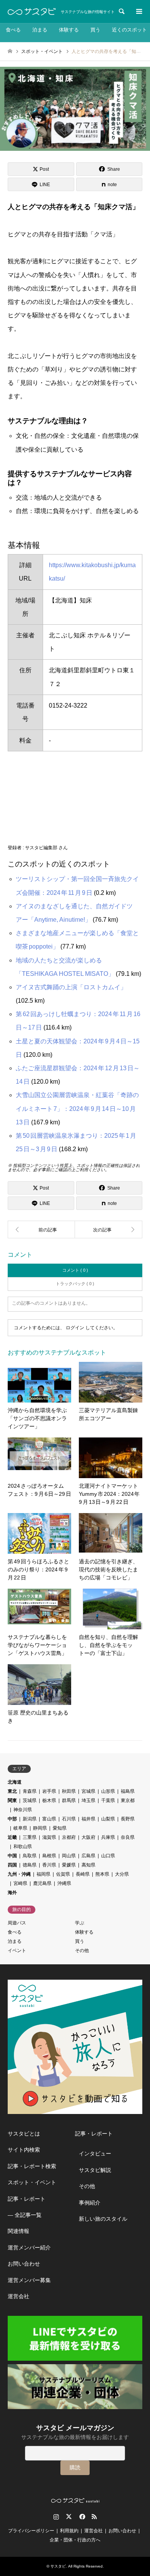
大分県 (122, 1874)
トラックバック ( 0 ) (75, 1284)
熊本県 (102, 1874)
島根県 (49, 1856)
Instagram (56, 2517)
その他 (82, 1951)
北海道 (15, 1782)
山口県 (108, 1856)
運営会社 (18, 2296)
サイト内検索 (24, 2150)
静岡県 (40, 1828)
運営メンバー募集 (29, 2280)
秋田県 (69, 1791)
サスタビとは (24, 2134)
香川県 (49, 1865)
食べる (13, 30)
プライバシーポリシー (31, 2531)
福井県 (88, 1819)
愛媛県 (69, 1865)
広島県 (88, 1856)
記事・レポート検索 (32, 2166)
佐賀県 (63, 1874)
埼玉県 (88, 1800)
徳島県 (30, 1865)
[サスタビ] (32, 12)
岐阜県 (20, 1828)
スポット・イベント (32, 2182)
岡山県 (69, 1856)
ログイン (75, 1328)
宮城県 (88, 1791)
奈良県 (128, 1837)
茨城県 (30, 1800)
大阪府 (88, 1837)
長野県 (128, 1819)
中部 (12, 1819)
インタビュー (95, 2154)
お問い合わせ (24, 2264)
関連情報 (18, 2231)
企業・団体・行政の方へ (75, 2540)
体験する (69, 30)
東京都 (128, 1800)
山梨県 (108, 1819)
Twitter (69, 2517)
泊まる (40, 30)
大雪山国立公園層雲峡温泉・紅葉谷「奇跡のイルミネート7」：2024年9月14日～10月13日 (77, 1108)
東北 (12, 1791)
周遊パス (17, 1923)
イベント (17, 1951)
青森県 (30, 1791)
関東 (12, 1800)
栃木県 (49, 1800)
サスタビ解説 (95, 2170)
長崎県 (83, 1874)
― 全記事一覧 (25, 2215)
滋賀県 (49, 1837)
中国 (12, 1856)
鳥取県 (30, 1856)
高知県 (88, 1865)
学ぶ (80, 1923)
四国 (12, 1865)
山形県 (108, 1791)
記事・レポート (27, 2199)
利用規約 (69, 2531)
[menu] (138, 12)
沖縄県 (64, 1883)
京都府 (69, 1837)
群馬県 (69, 1800)
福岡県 (43, 1874)
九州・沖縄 (19, 1874)
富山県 (49, 1819)
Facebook (82, 2517)
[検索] (121, 12)
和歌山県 (23, 1847)
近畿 (12, 1837)
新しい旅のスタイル (103, 2219)
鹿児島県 (42, 1883)
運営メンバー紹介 (29, 2248)
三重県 (30, 1837)
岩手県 (49, 1791)
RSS (94, 2517)
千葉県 (108, 1800)
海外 (12, 1893)
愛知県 (60, 1828)
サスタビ (58, 2566)
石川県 (69, 1819)
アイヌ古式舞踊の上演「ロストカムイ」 (71, 987)
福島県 (128, 1791)
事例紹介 (90, 2203)
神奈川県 (23, 1810)
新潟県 (30, 1819)
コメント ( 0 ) (75, 1270)
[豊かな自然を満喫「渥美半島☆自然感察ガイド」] (41, 1229)
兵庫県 (108, 1837)
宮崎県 (20, 1883)
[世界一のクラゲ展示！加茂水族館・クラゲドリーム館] (109, 1229)
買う (95, 30)
